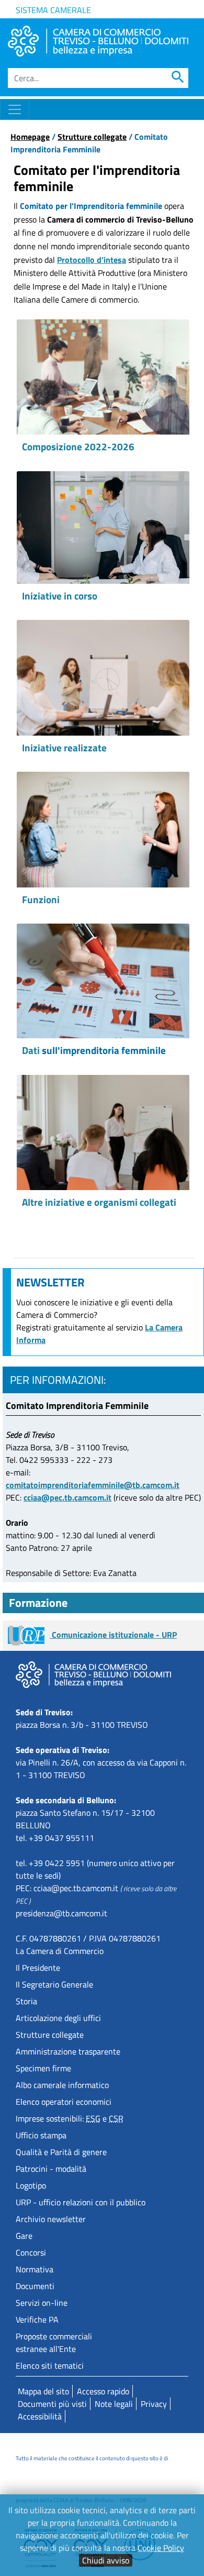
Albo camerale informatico (62, 2085)
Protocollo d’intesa (92, 260)
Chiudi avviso (106, 2560)
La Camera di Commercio (60, 1951)
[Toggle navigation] (15, 109)
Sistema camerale (53, 10)
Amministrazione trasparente (68, 2051)
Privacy (154, 2404)
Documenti (35, 2286)
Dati (94, 1050)
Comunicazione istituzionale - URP (113, 1635)
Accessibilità (40, 2416)
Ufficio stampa (41, 2135)
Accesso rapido (103, 2391)
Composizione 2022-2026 (79, 446)
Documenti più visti (52, 2404)
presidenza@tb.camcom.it (61, 1913)
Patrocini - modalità (51, 2169)
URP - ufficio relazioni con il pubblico (81, 2202)
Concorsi (31, 2252)
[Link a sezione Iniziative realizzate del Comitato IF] (103, 678)
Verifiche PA (37, 2319)
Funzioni (41, 899)
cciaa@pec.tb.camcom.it (67, 1497)
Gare (24, 2236)
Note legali (114, 2404)
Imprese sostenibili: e (70, 2118)
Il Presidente (38, 1968)
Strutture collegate (92, 137)
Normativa (35, 2269)
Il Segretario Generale (54, 1984)
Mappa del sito (43, 2391)
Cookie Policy (161, 2548)
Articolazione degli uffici (58, 2018)
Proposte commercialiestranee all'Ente (54, 2342)
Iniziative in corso (60, 596)
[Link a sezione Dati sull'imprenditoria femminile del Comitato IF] (103, 981)
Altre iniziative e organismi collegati (99, 1202)
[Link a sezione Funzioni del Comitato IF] (103, 829)
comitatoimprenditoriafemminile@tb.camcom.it (93, 1485)
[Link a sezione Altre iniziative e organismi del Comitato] (103, 1132)
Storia (26, 2001)
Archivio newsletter (51, 2219)
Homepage (30, 137)
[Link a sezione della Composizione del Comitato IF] (103, 377)
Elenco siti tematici (50, 2366)
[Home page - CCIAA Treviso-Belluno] (98, 41)
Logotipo (31, 2185)
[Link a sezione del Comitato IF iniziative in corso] (103, 528)
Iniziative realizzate (64, 747)
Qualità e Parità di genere (61, 2152)
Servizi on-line (42, 2303)
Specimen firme (43, 2068)
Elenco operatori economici (64, 2102)
